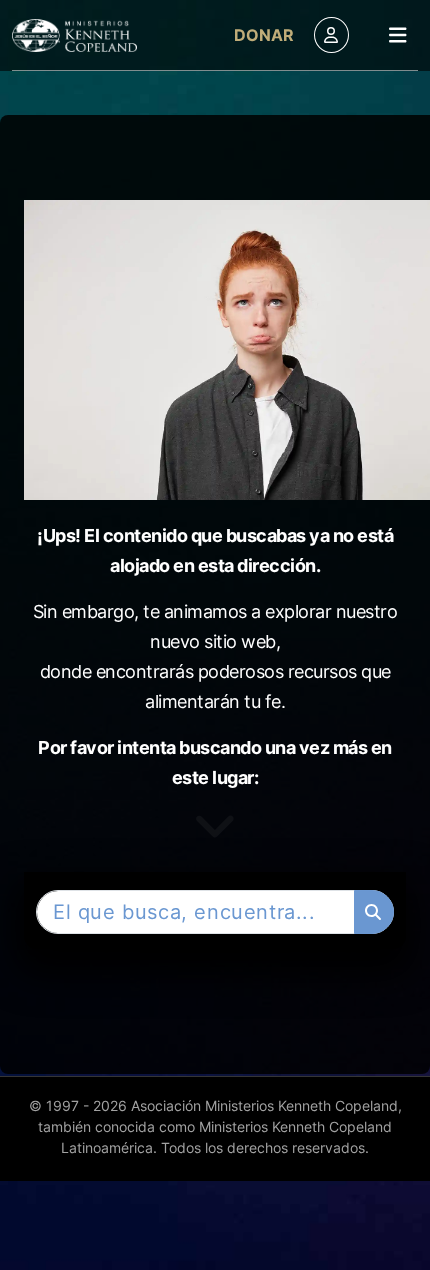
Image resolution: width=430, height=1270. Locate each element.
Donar (264, 35)
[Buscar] (374, 912)
